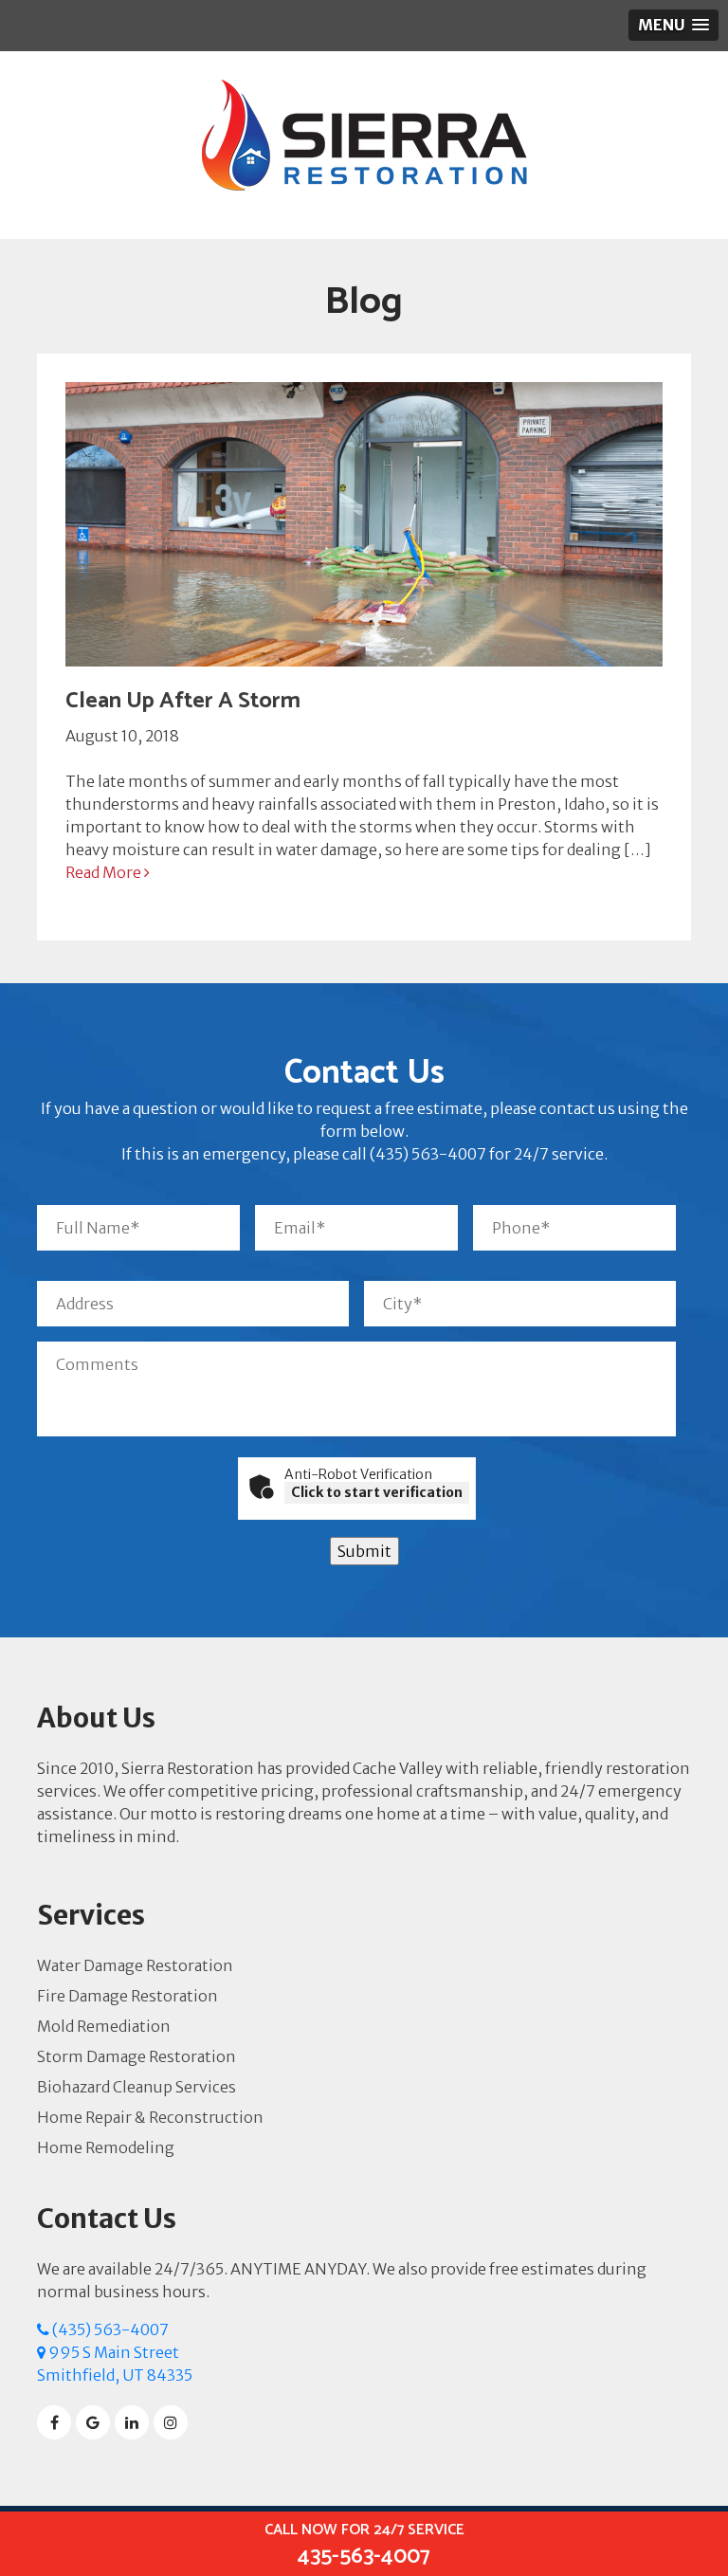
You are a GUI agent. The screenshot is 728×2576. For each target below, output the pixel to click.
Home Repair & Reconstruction (150, 2117)
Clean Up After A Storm (183, 701)
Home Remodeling (106, 2147)
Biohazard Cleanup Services (136, 2087)
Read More (105, 872)
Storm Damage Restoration (136, 2056)
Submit (364, 1551)
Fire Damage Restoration (127, 1996)
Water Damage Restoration (135, 1965)
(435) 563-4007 (109, 2329)
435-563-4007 (364, 2546)
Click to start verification (377, 1492)
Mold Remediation (104, 2026)
